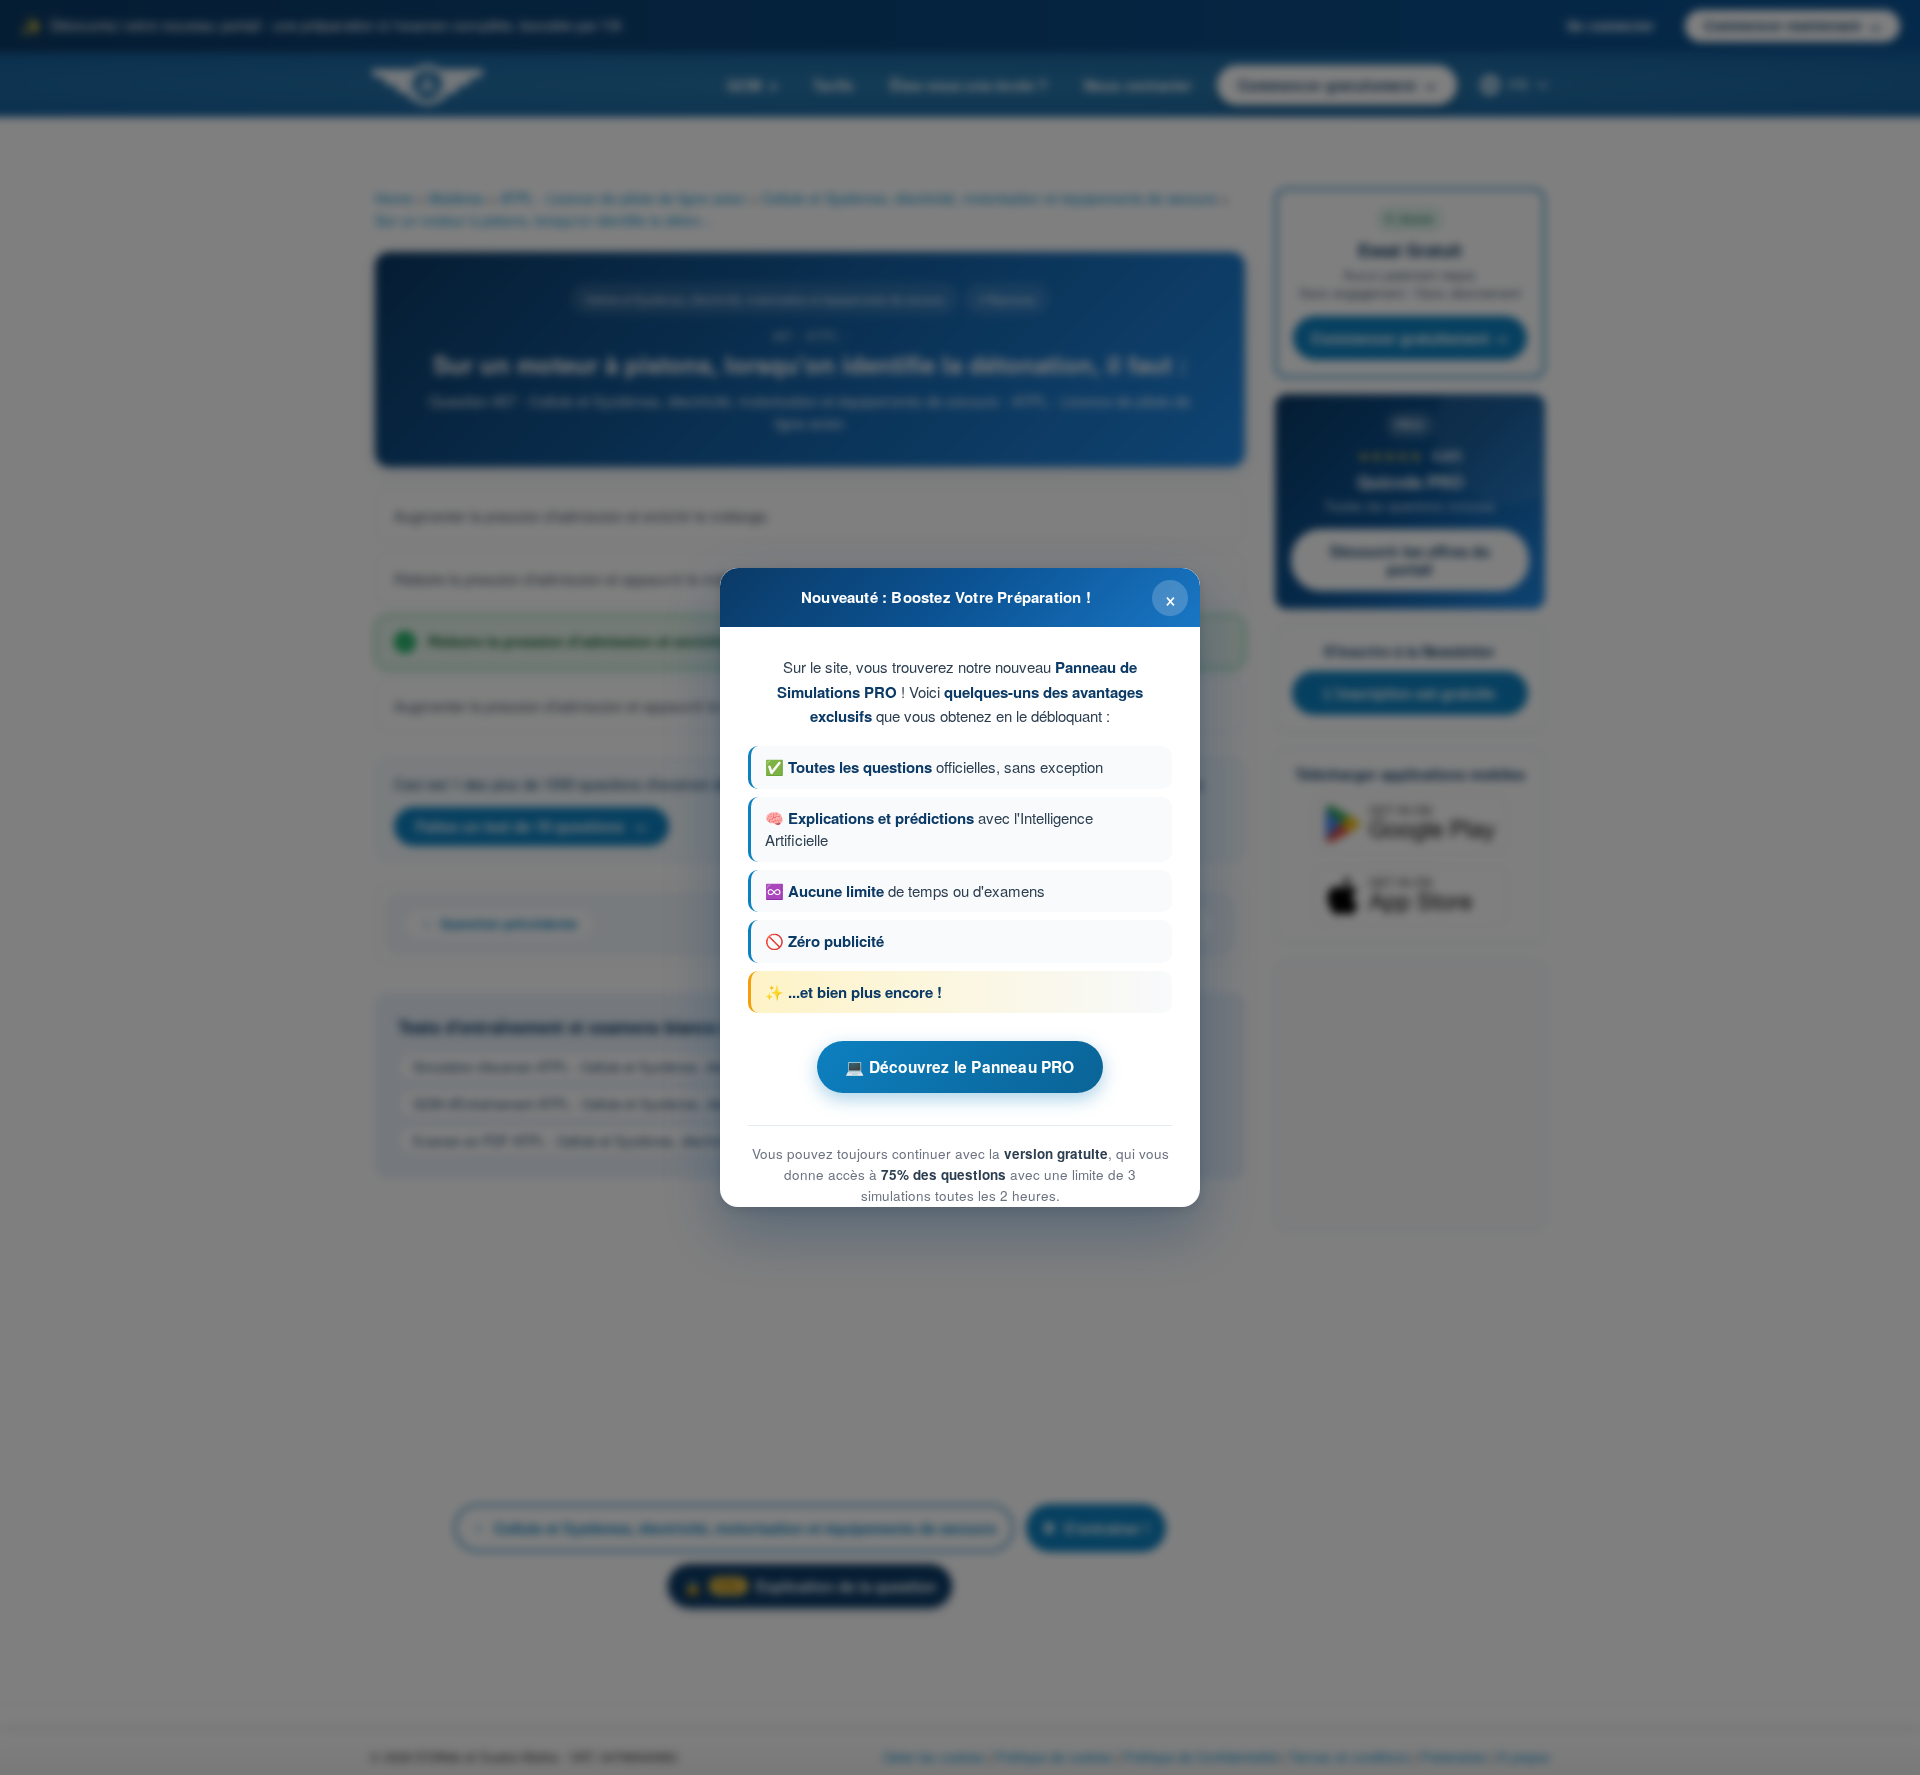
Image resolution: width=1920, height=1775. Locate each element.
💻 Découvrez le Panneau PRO (959, 1067)
